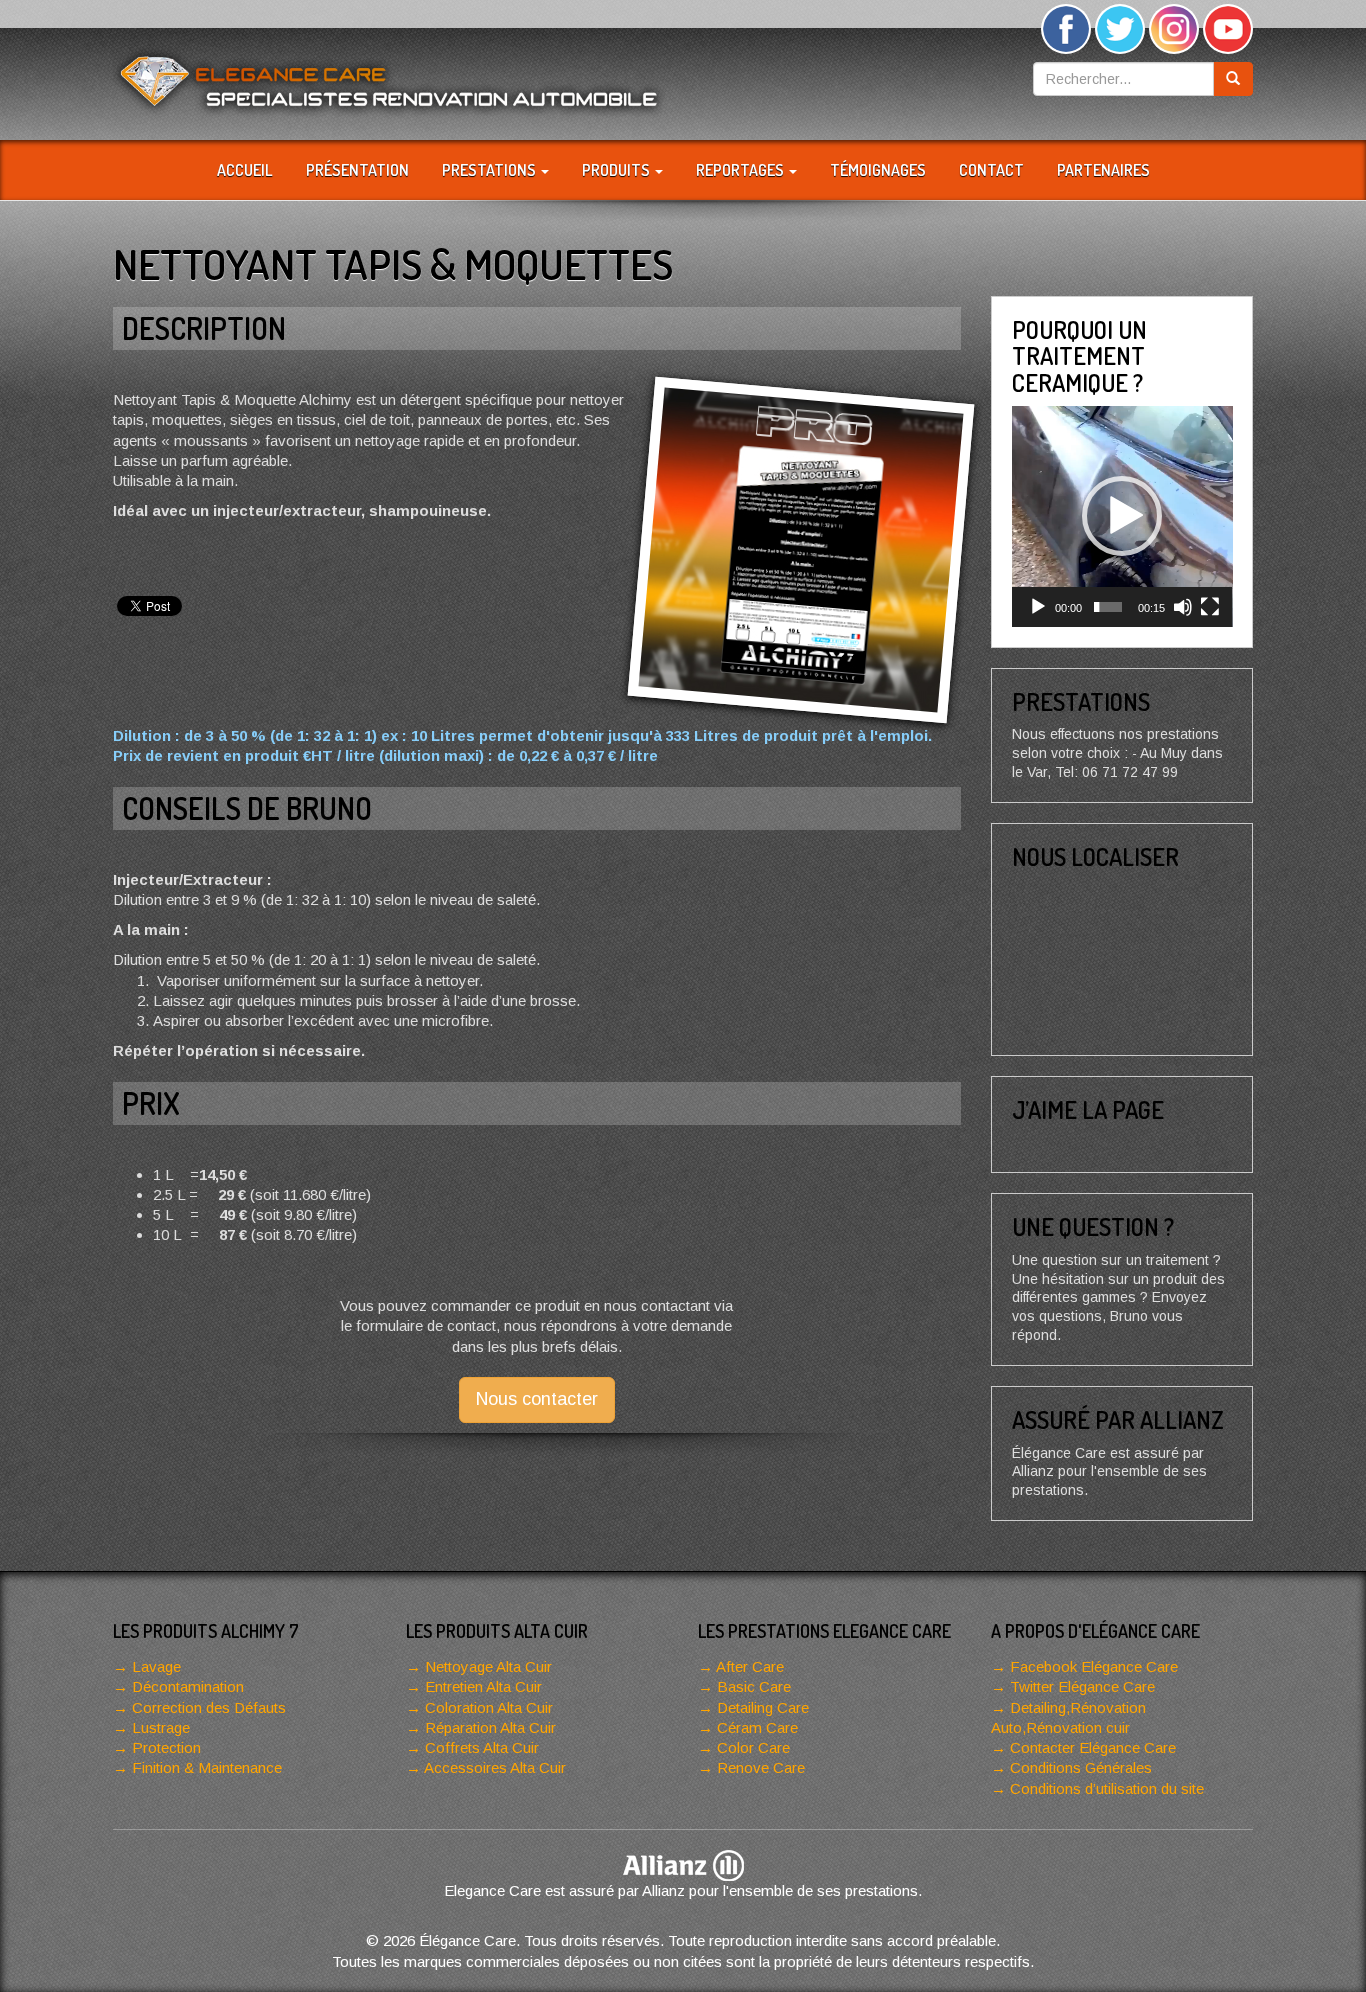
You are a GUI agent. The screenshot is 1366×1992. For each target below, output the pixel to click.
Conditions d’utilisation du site (1107, 1788)
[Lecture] (1038, 607)
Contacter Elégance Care (1093, 1747)
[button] (1122, 516)
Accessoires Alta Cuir (495, 1767)
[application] (1122, 516)
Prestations (490, 170)
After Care (750, 1666)
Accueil (245, 170)
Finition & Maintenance (207, 1767)
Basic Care (754, 1686)
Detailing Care (763, 1707)
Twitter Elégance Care (1082, 1686)
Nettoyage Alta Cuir (488, 1666)
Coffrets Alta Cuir (482, 1747)
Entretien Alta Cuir (483, 1686)
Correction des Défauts (209, 1707)
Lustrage (161, 1727)
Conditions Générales (1081, 1767)
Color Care (753, 1747)
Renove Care (761, 1767)
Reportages (741, 170)
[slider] (1108, 607)
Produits (617, 170)
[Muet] (1183, 607)
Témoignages (878, 170)
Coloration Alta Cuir (489, 1707)
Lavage (156, 1666)
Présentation (357, 170)
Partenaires (1103, 170)
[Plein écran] (1210, 607)
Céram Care (757, 1727)
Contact (991, 170)
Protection (166, 1747)
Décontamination (188, 1686)
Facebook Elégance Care (1094, 1666)
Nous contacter (537, 1399)
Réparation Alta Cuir (490, 1727)
